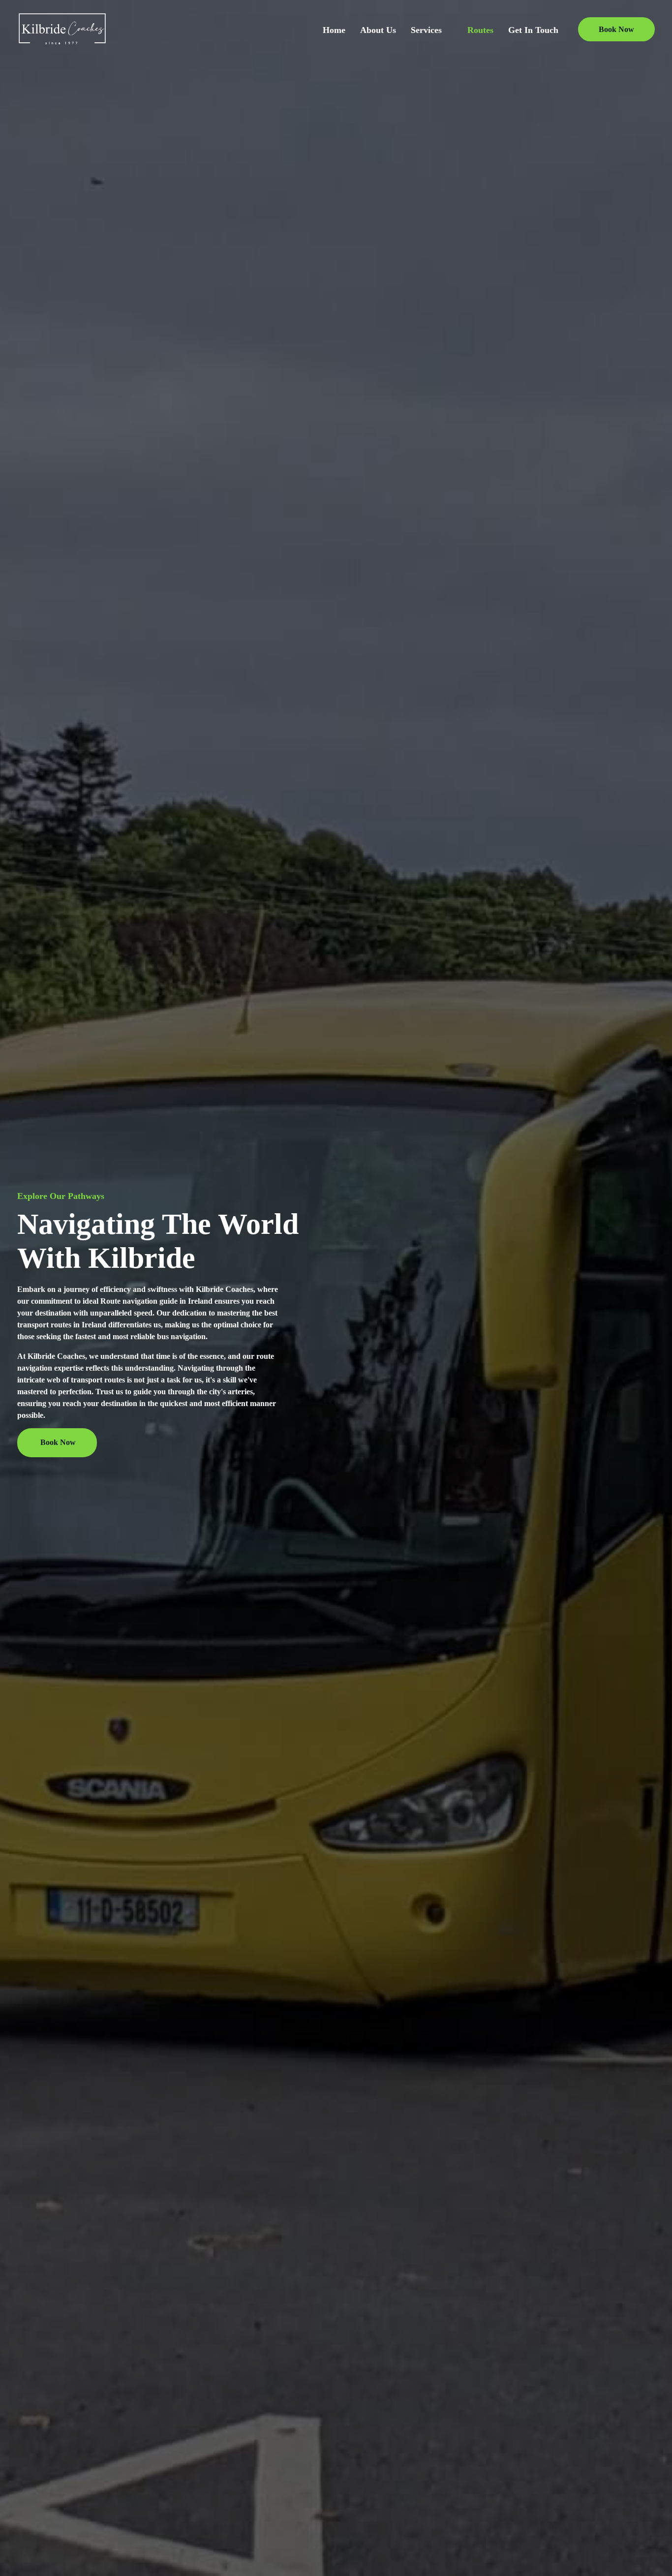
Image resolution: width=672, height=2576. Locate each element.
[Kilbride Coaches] (62, 28)
